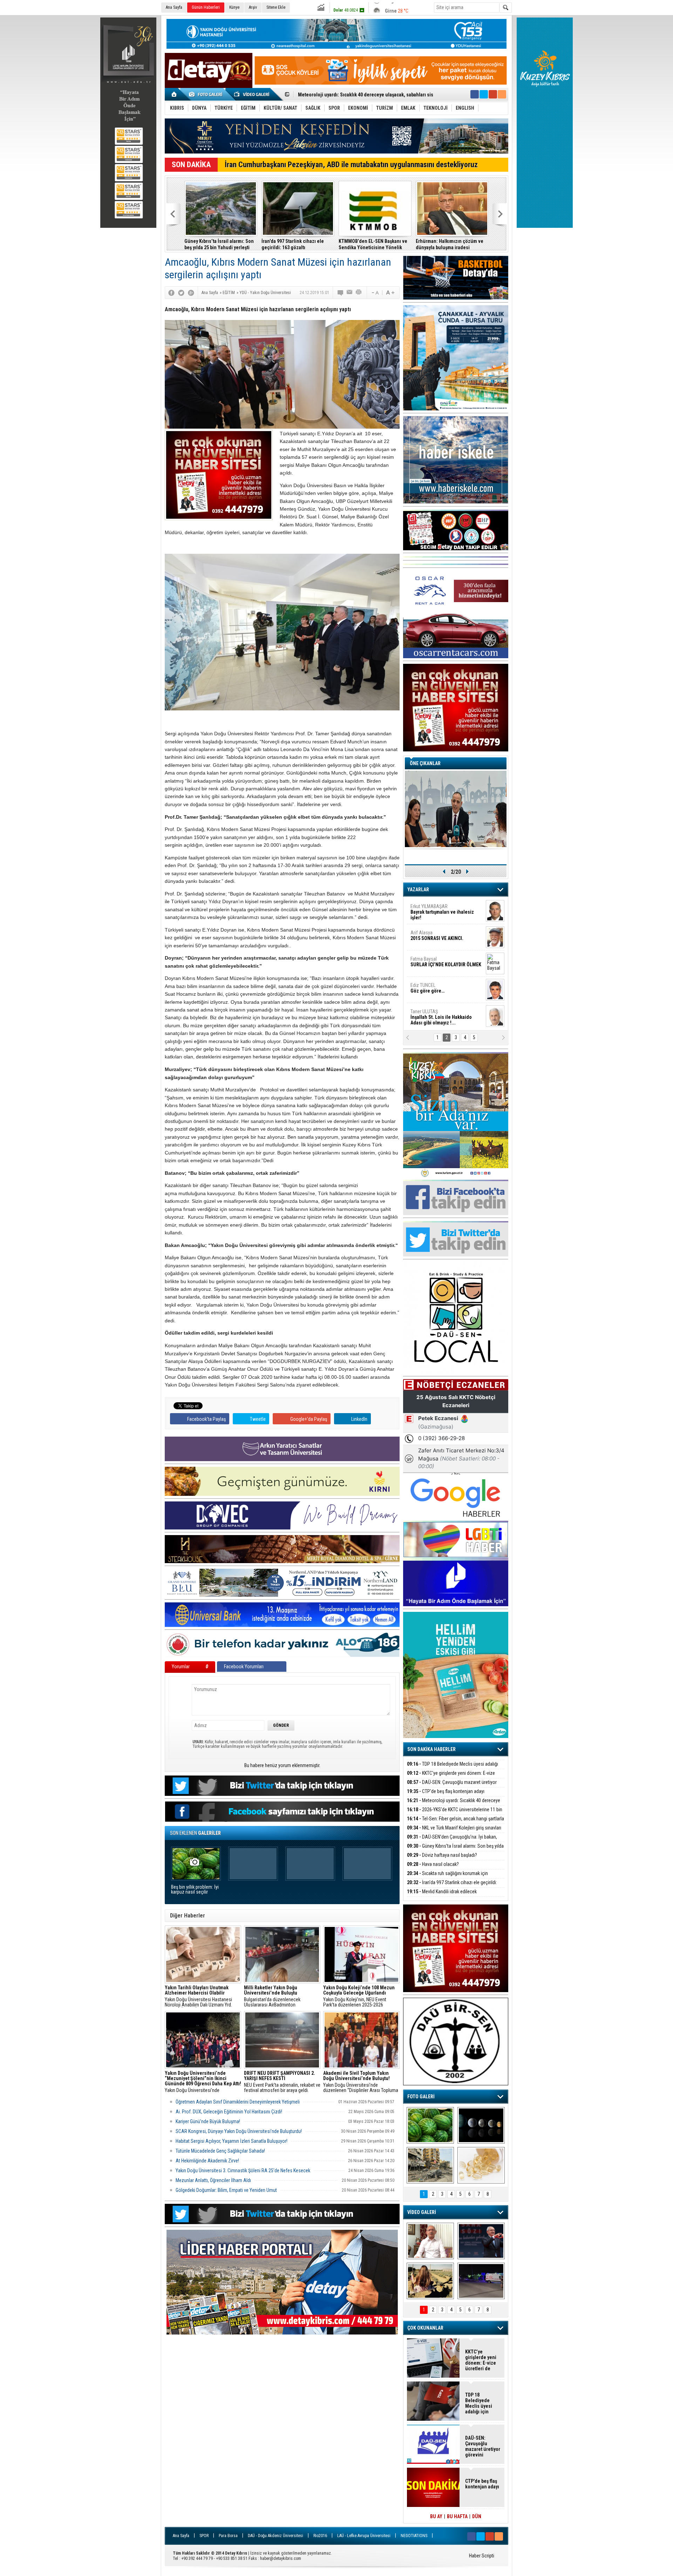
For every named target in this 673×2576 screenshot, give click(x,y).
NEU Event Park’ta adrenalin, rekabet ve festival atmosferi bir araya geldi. (282, 2082)
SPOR (204, 2536)
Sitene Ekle (276, 7)
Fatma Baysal (446, 962)
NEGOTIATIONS (414, 2536)
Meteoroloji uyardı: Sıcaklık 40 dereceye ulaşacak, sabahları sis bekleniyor (454, 1804)
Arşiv (253, 7)
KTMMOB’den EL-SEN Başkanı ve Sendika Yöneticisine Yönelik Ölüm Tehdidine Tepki (373, 244)
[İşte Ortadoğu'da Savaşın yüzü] (430, 2165)
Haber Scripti (482, 2556)
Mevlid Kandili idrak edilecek (442, 1892)
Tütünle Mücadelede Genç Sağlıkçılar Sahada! (220, 2151)
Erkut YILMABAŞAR (442, 912)
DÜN (477, 2516)
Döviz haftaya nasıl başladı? (442, 1855)
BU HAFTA (457, 2516)
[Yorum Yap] (341, 293)
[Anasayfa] (174, 94)
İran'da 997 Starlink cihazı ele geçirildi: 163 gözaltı (293, 244)
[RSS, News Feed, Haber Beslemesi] (502, 94)
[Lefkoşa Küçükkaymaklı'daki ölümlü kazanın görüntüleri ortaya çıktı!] (481, 2281)
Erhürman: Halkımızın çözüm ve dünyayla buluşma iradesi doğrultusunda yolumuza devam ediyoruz (450, 244)
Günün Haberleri (206, 7)
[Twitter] (181, 293)
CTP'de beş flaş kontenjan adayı (446, 1791)
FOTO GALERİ (421, 2097)
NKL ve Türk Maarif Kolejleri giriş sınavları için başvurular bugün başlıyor (454, 1832)
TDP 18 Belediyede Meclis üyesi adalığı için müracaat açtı (453, 1768)
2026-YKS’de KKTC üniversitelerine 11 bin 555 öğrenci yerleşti (455, 1814)
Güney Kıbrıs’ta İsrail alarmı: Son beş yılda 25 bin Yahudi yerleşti (219, 244)
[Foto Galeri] (207, 94)
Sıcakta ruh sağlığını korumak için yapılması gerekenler (447, 1877)
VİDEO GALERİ (422, 2212)
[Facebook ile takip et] (475, 94)
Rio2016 (320, 2536)
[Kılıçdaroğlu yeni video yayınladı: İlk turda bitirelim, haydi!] (481, 2241)
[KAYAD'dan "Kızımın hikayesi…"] (430, 2281)
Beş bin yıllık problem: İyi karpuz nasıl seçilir (195, 1890)
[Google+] (191, 293)
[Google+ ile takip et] (493, 94)
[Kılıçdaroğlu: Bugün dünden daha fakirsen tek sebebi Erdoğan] (430, 2241)
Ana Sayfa (174, 7)
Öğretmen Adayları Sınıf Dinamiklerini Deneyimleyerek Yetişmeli (238, 2102)
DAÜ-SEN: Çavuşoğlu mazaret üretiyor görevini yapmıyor (452, 1786)
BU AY (436, 2516)
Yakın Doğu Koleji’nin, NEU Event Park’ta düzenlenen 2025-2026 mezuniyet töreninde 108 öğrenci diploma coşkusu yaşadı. (359, 1996)
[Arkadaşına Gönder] (350, 293)
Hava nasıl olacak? (433, 1864)
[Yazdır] (359, 293)
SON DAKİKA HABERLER (431, 1749)
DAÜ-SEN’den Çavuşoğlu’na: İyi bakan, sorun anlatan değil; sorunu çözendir (452, 1841)
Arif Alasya (437, 935)
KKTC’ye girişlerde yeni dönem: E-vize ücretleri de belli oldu (451, 1777)
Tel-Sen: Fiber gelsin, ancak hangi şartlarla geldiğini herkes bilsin (368, 95)
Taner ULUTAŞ (441, 1017)
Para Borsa (228, 2536)
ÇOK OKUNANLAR (425, 2328)
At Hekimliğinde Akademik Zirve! (207, 2161)
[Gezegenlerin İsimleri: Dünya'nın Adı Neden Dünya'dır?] (481, 2125)
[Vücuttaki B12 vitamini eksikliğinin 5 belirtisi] (481, 2165)
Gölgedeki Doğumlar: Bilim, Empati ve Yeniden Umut (226, 2190)
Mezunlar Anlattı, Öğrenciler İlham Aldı (213, 2180)
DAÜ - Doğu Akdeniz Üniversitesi (276, 2536)
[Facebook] (171, 293)
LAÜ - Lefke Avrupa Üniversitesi (364, 2536)
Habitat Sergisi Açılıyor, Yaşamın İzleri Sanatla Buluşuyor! (232, 2141)
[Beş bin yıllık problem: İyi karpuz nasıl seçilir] (430, 2125)
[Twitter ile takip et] (484, 94)
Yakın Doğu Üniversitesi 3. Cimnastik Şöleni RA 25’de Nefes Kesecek (243, 2170)
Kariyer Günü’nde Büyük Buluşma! (208, 2121)
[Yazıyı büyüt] (390, 293)
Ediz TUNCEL (427, 988)
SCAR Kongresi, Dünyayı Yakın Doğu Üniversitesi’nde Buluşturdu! (239, 2131)
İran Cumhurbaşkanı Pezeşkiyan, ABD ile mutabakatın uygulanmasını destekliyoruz (351, 165)
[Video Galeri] (252, 94)
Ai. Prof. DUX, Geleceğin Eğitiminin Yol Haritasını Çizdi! (229, 2112)
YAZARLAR (418, 890)
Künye (234, 7)
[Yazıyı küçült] (375, 293)
